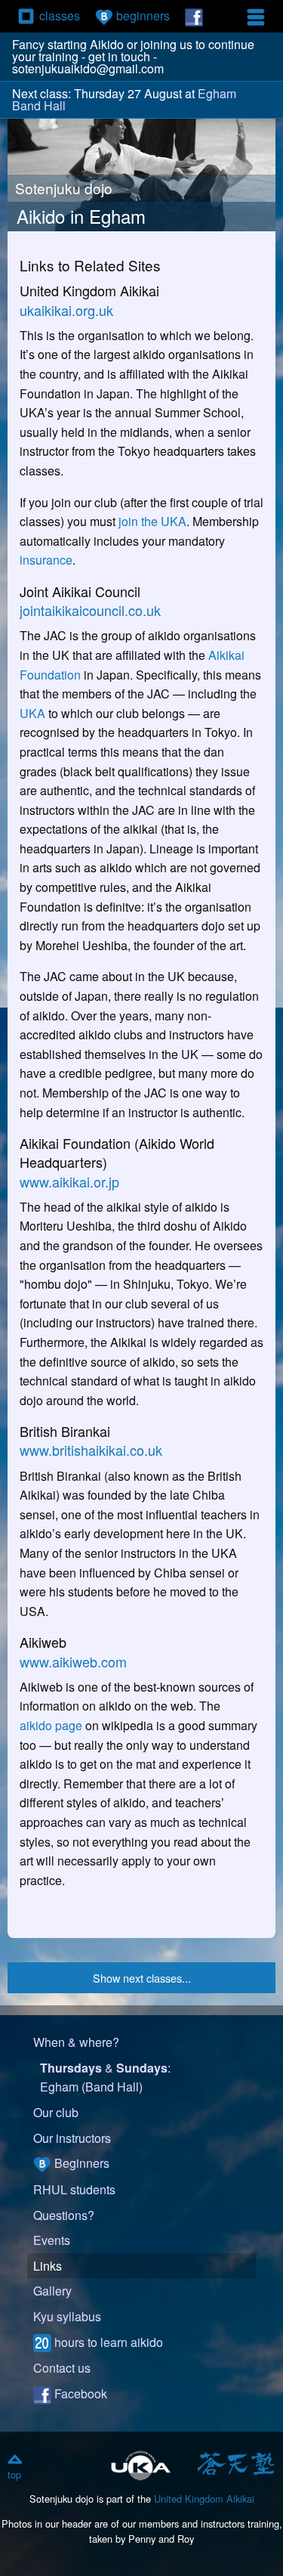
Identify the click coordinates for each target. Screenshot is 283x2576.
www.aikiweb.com (73, 1661)
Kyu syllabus (67, 2316)
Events (52, 2240)
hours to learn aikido (107, 2342)
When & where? (76, 2042)
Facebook (79, 2393)
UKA (32, 713)
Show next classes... (142, 1978)
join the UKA (152, 521)
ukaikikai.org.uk (66, 310)
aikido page (51, 1725)
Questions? (64, 2215)
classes (60, 15)
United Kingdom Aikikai (204, 2499)
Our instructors (72, 2138)
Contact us (62, 2368)
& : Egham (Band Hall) (105, 2078)
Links (48, 2266)
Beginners (80, 2163)
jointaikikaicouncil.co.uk (90, 610)
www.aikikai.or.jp (69, 1181)
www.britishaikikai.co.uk (91, 1450)
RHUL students (74, 2189)
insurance (46, 560)
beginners (141, 15)
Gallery (52, 2291)
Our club (56, 2112)
